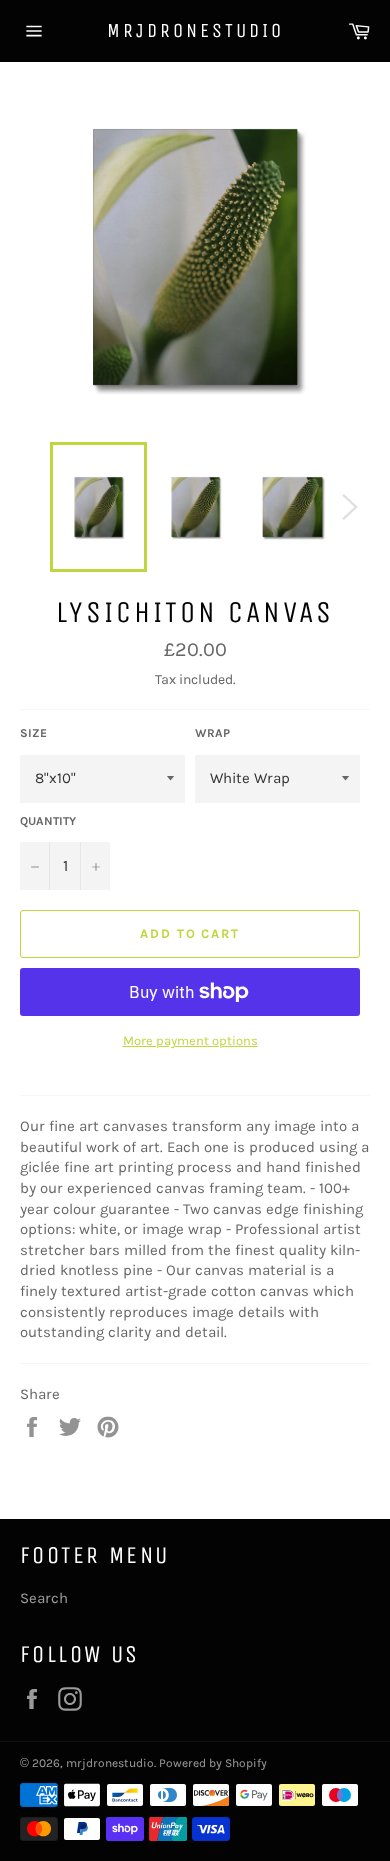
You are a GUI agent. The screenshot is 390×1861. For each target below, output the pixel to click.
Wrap (212, 733)
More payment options (190, 1040)
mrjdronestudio (195, 30)
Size (33, 733)
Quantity (48, 821)
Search (44, 1598)
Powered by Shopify (213, 1763)
